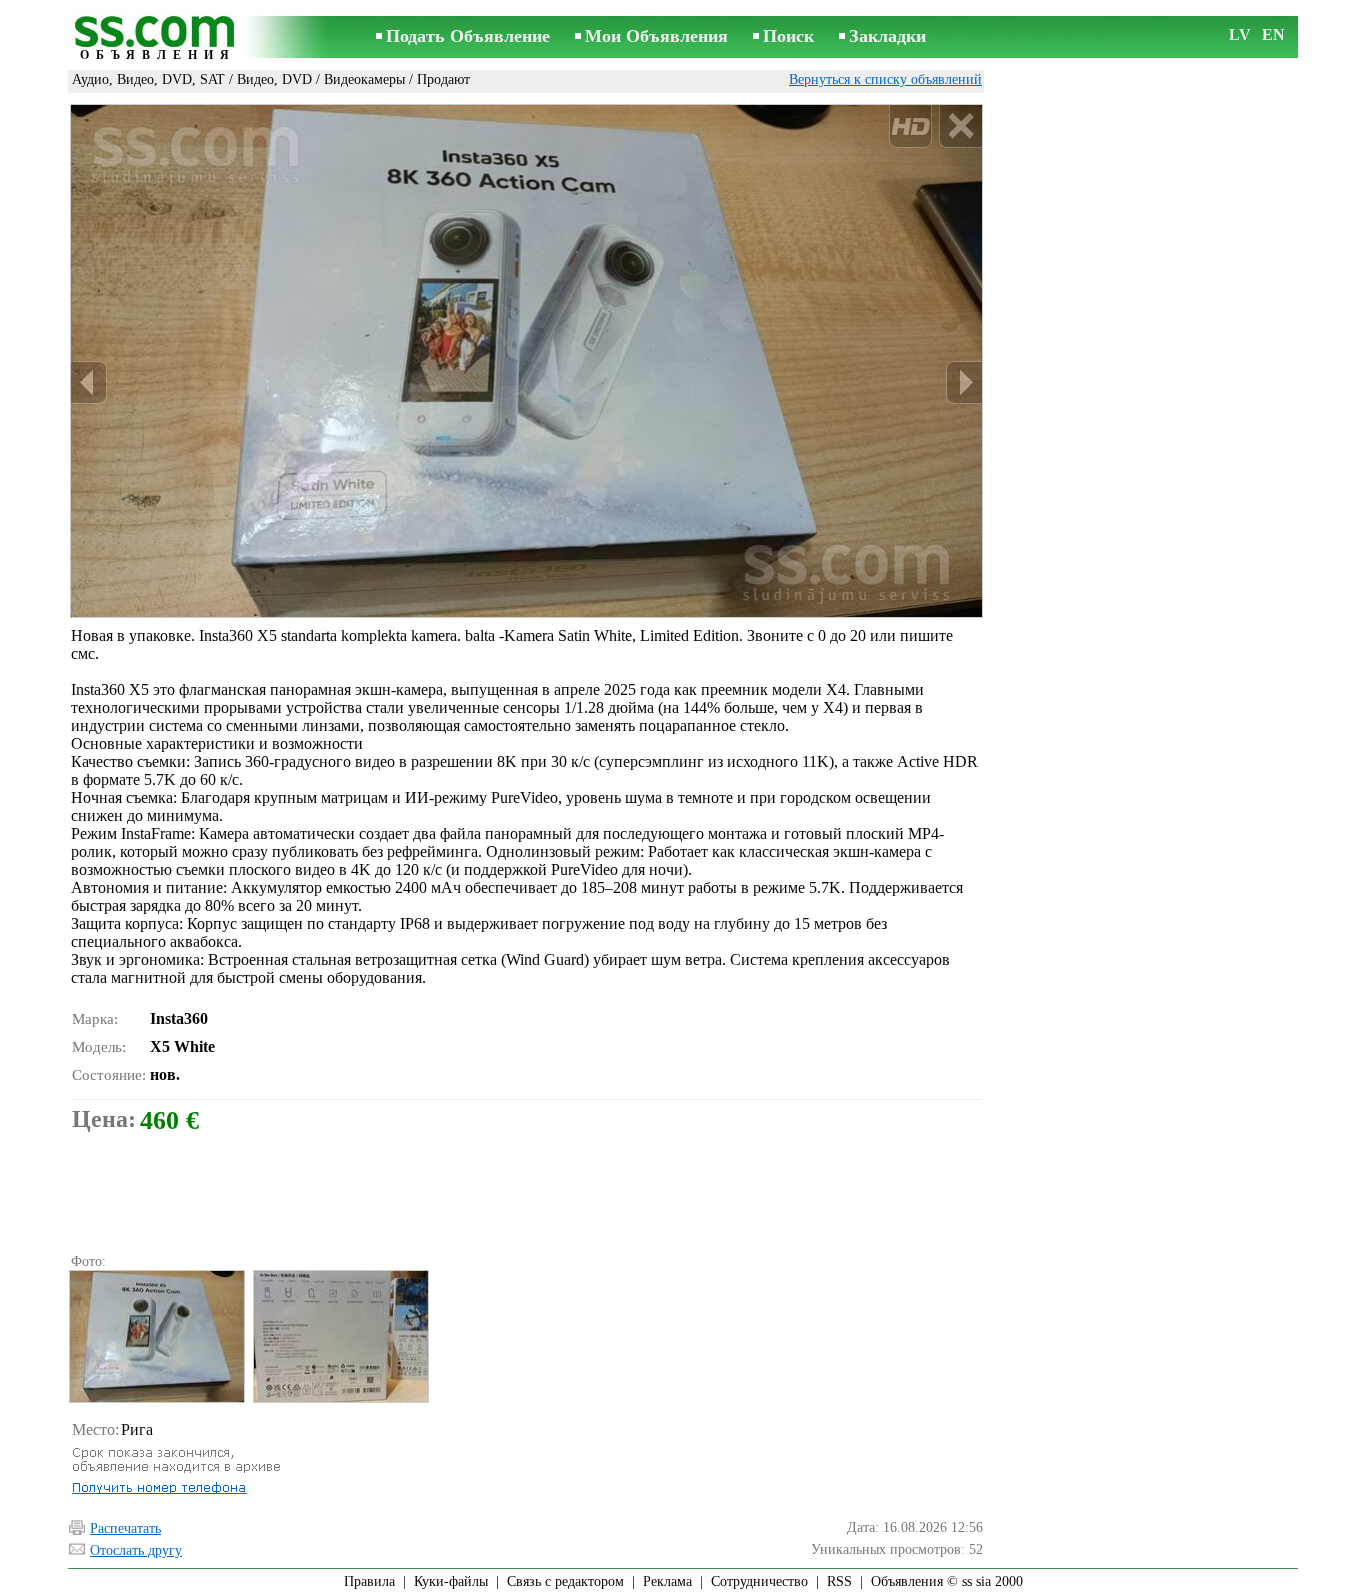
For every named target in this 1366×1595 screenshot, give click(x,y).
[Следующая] (964, 382)
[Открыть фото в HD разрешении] (526, 361)
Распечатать (125, 1528)
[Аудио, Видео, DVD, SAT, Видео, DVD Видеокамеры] (156, 1336)
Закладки (887, 36)
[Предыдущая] (89, 382)
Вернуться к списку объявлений (885, 79)
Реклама (667, 1581)
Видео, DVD (274, 79)
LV (1240, 34)
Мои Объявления (656, 36)
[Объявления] (158, 38)
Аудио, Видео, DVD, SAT (148, 79)
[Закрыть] (960, 126)
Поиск (788, 36)
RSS (839, 1581)
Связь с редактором (565, 1581)
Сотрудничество (759, 1581)
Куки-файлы (451, 1581)
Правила (369, 1581)
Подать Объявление (468, 36)
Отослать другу (136, 1550)
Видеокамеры (364, 79)
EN (1273, 34)
